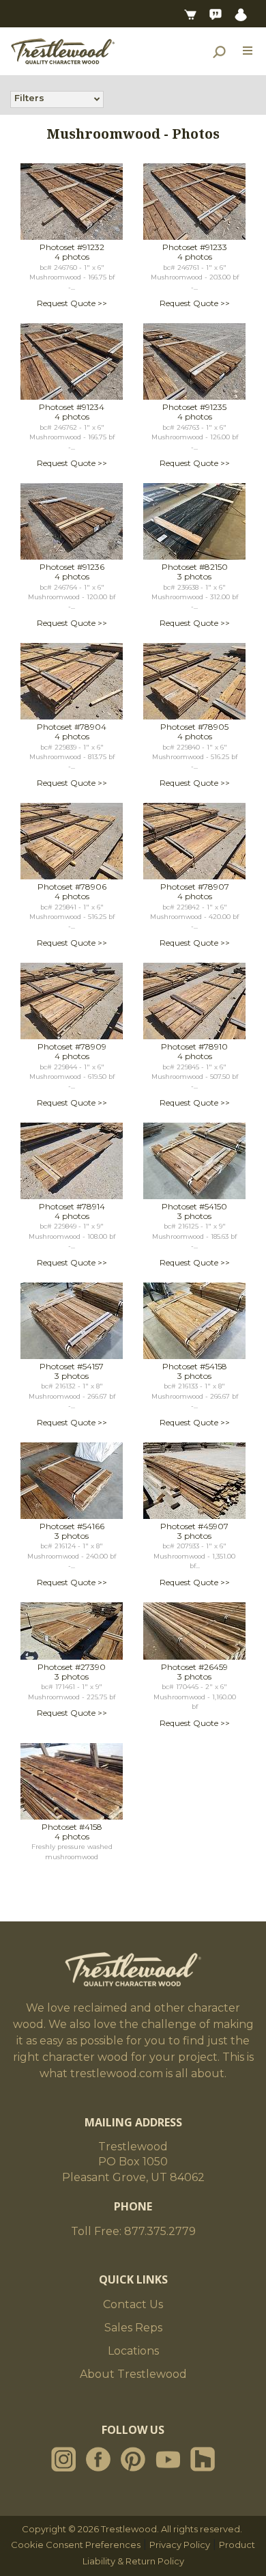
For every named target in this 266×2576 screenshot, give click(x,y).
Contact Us (133, 2304)
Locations (133, 2351)
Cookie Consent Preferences (76, 2545)
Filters (29, 98)
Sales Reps (133, 2328)
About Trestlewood (133, 2374)
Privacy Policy (180, 2545)
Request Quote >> (72, 303)
